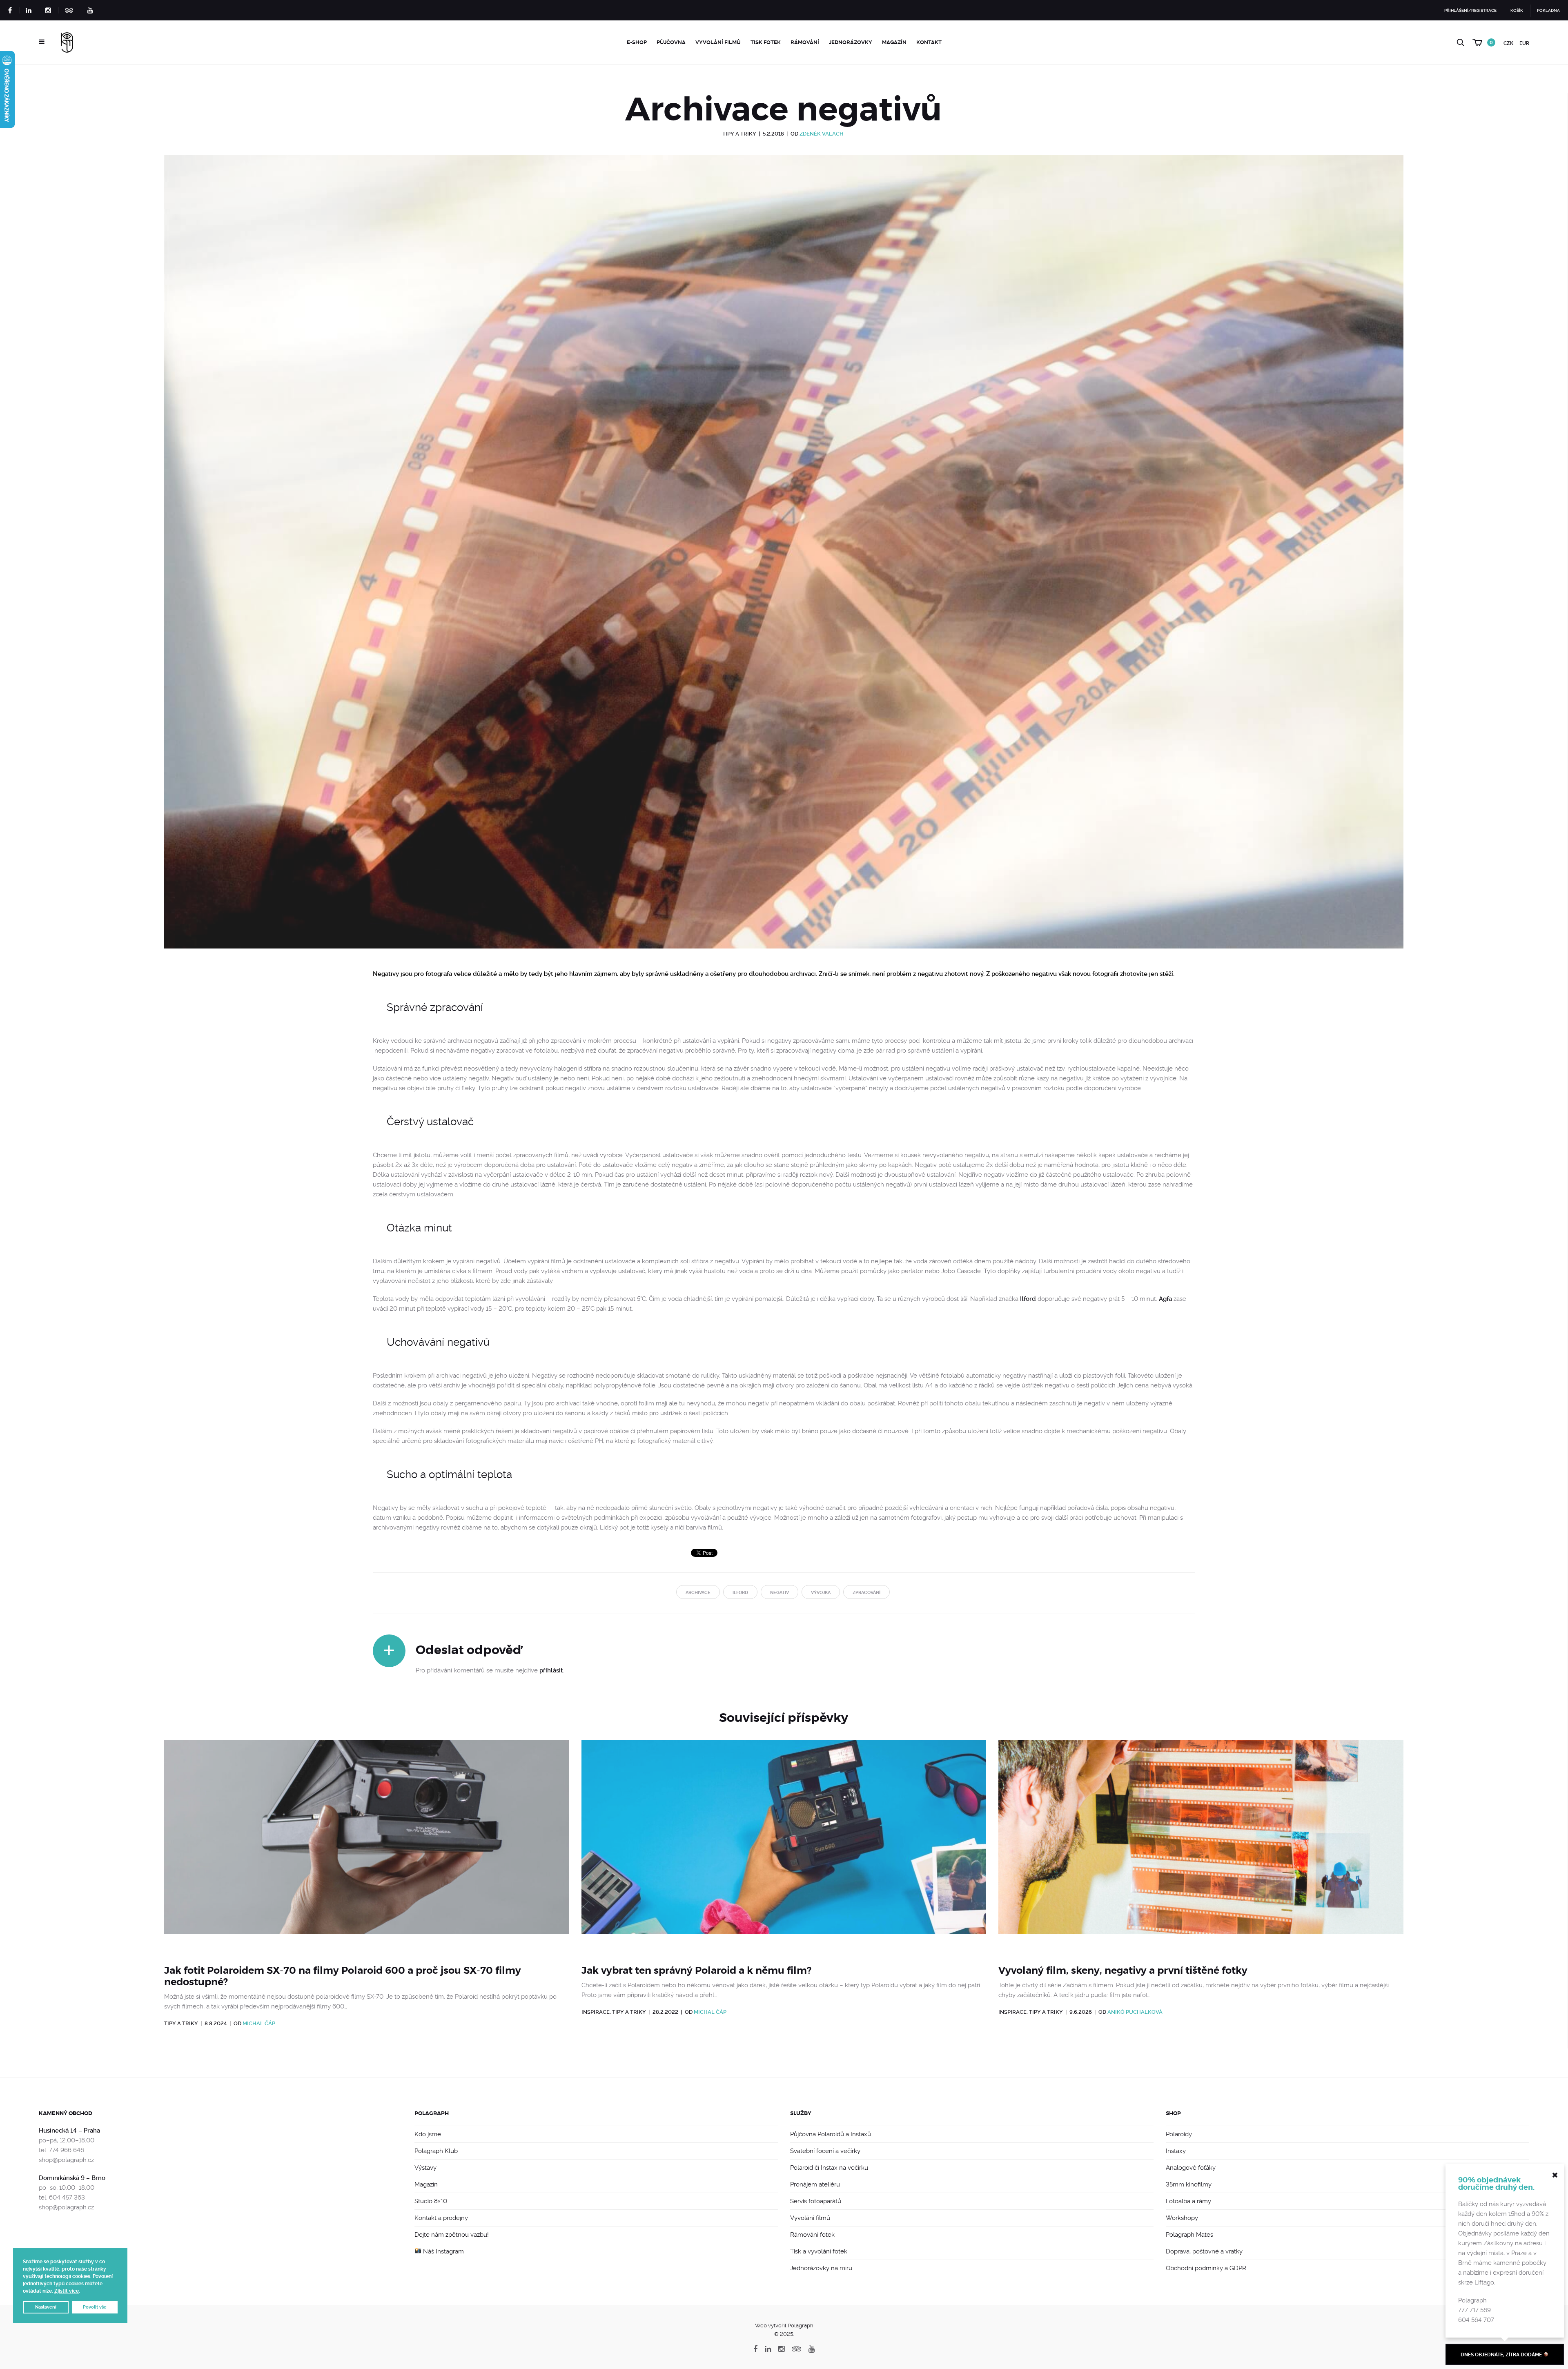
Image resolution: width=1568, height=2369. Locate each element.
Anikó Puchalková (1135, 2012)
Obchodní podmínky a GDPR (1206, 2268)
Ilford (1028, 1299)
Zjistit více (67, 2291)
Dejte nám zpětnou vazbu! (452, 2235)
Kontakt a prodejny (441, 2218)
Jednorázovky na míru (821, 2268)
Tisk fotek (766, 42)
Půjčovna (671, 42)
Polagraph (432, 2113)
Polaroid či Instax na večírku (829, 2168)
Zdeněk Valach (822, 134)
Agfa (1165, 1299)
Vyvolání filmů (718, 42)
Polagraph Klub (436, 2151)
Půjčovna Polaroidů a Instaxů (831, 2134)
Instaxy (1176, 2151)
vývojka (821, 1593)
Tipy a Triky (739, 134)
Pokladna (1548, 10)
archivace (698, 1593)
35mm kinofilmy (1189, 2184)
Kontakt (929, 42)
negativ (780, 1593)
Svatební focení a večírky (825, 2151)
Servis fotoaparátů (816, 2201)
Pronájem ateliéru (815, 2184)
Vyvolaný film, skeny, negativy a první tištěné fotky (1123, 1970)
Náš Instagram (443, 2251)
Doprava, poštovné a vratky (1204, 2251)
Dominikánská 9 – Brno (72, 2178)
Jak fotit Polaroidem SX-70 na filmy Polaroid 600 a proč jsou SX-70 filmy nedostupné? (343, 1976)
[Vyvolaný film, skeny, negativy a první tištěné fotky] (1201, 1847)
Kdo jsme (428, 2134)
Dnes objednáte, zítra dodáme (1502, 2355)
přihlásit (551, 1670)
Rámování (805, 42)
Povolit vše (95, 2307)
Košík (1517, 10)
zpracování (866, 1593)
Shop (1173, 2113)
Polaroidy (1179, 2134)
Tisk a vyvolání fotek (819, 2251)
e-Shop (637, 42)
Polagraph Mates (1189, 2235)
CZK (1508, 43)
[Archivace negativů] (784, 562)
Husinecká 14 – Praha (69, 2131)
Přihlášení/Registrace (1470, 10)
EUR (1524, 43)
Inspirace (596, 2012)
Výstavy (425, 2168)
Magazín (894, 42)
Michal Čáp (259, 2023)
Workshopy (1182, 2218)
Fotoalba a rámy (1188, 2201)
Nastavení (46, 2307)
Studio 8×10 (431, 2201)
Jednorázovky (851, 42)
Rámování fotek (812, 2235)
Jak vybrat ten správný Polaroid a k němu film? (696, 1970)
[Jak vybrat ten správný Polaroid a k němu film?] (784, 1847)
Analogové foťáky (1191, 2168)
